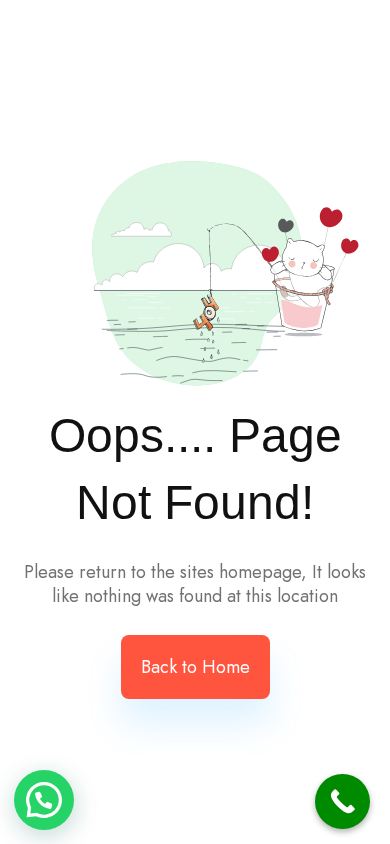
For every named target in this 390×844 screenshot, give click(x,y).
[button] (44, 800)
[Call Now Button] (342, 801)
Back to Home (195, 667)
